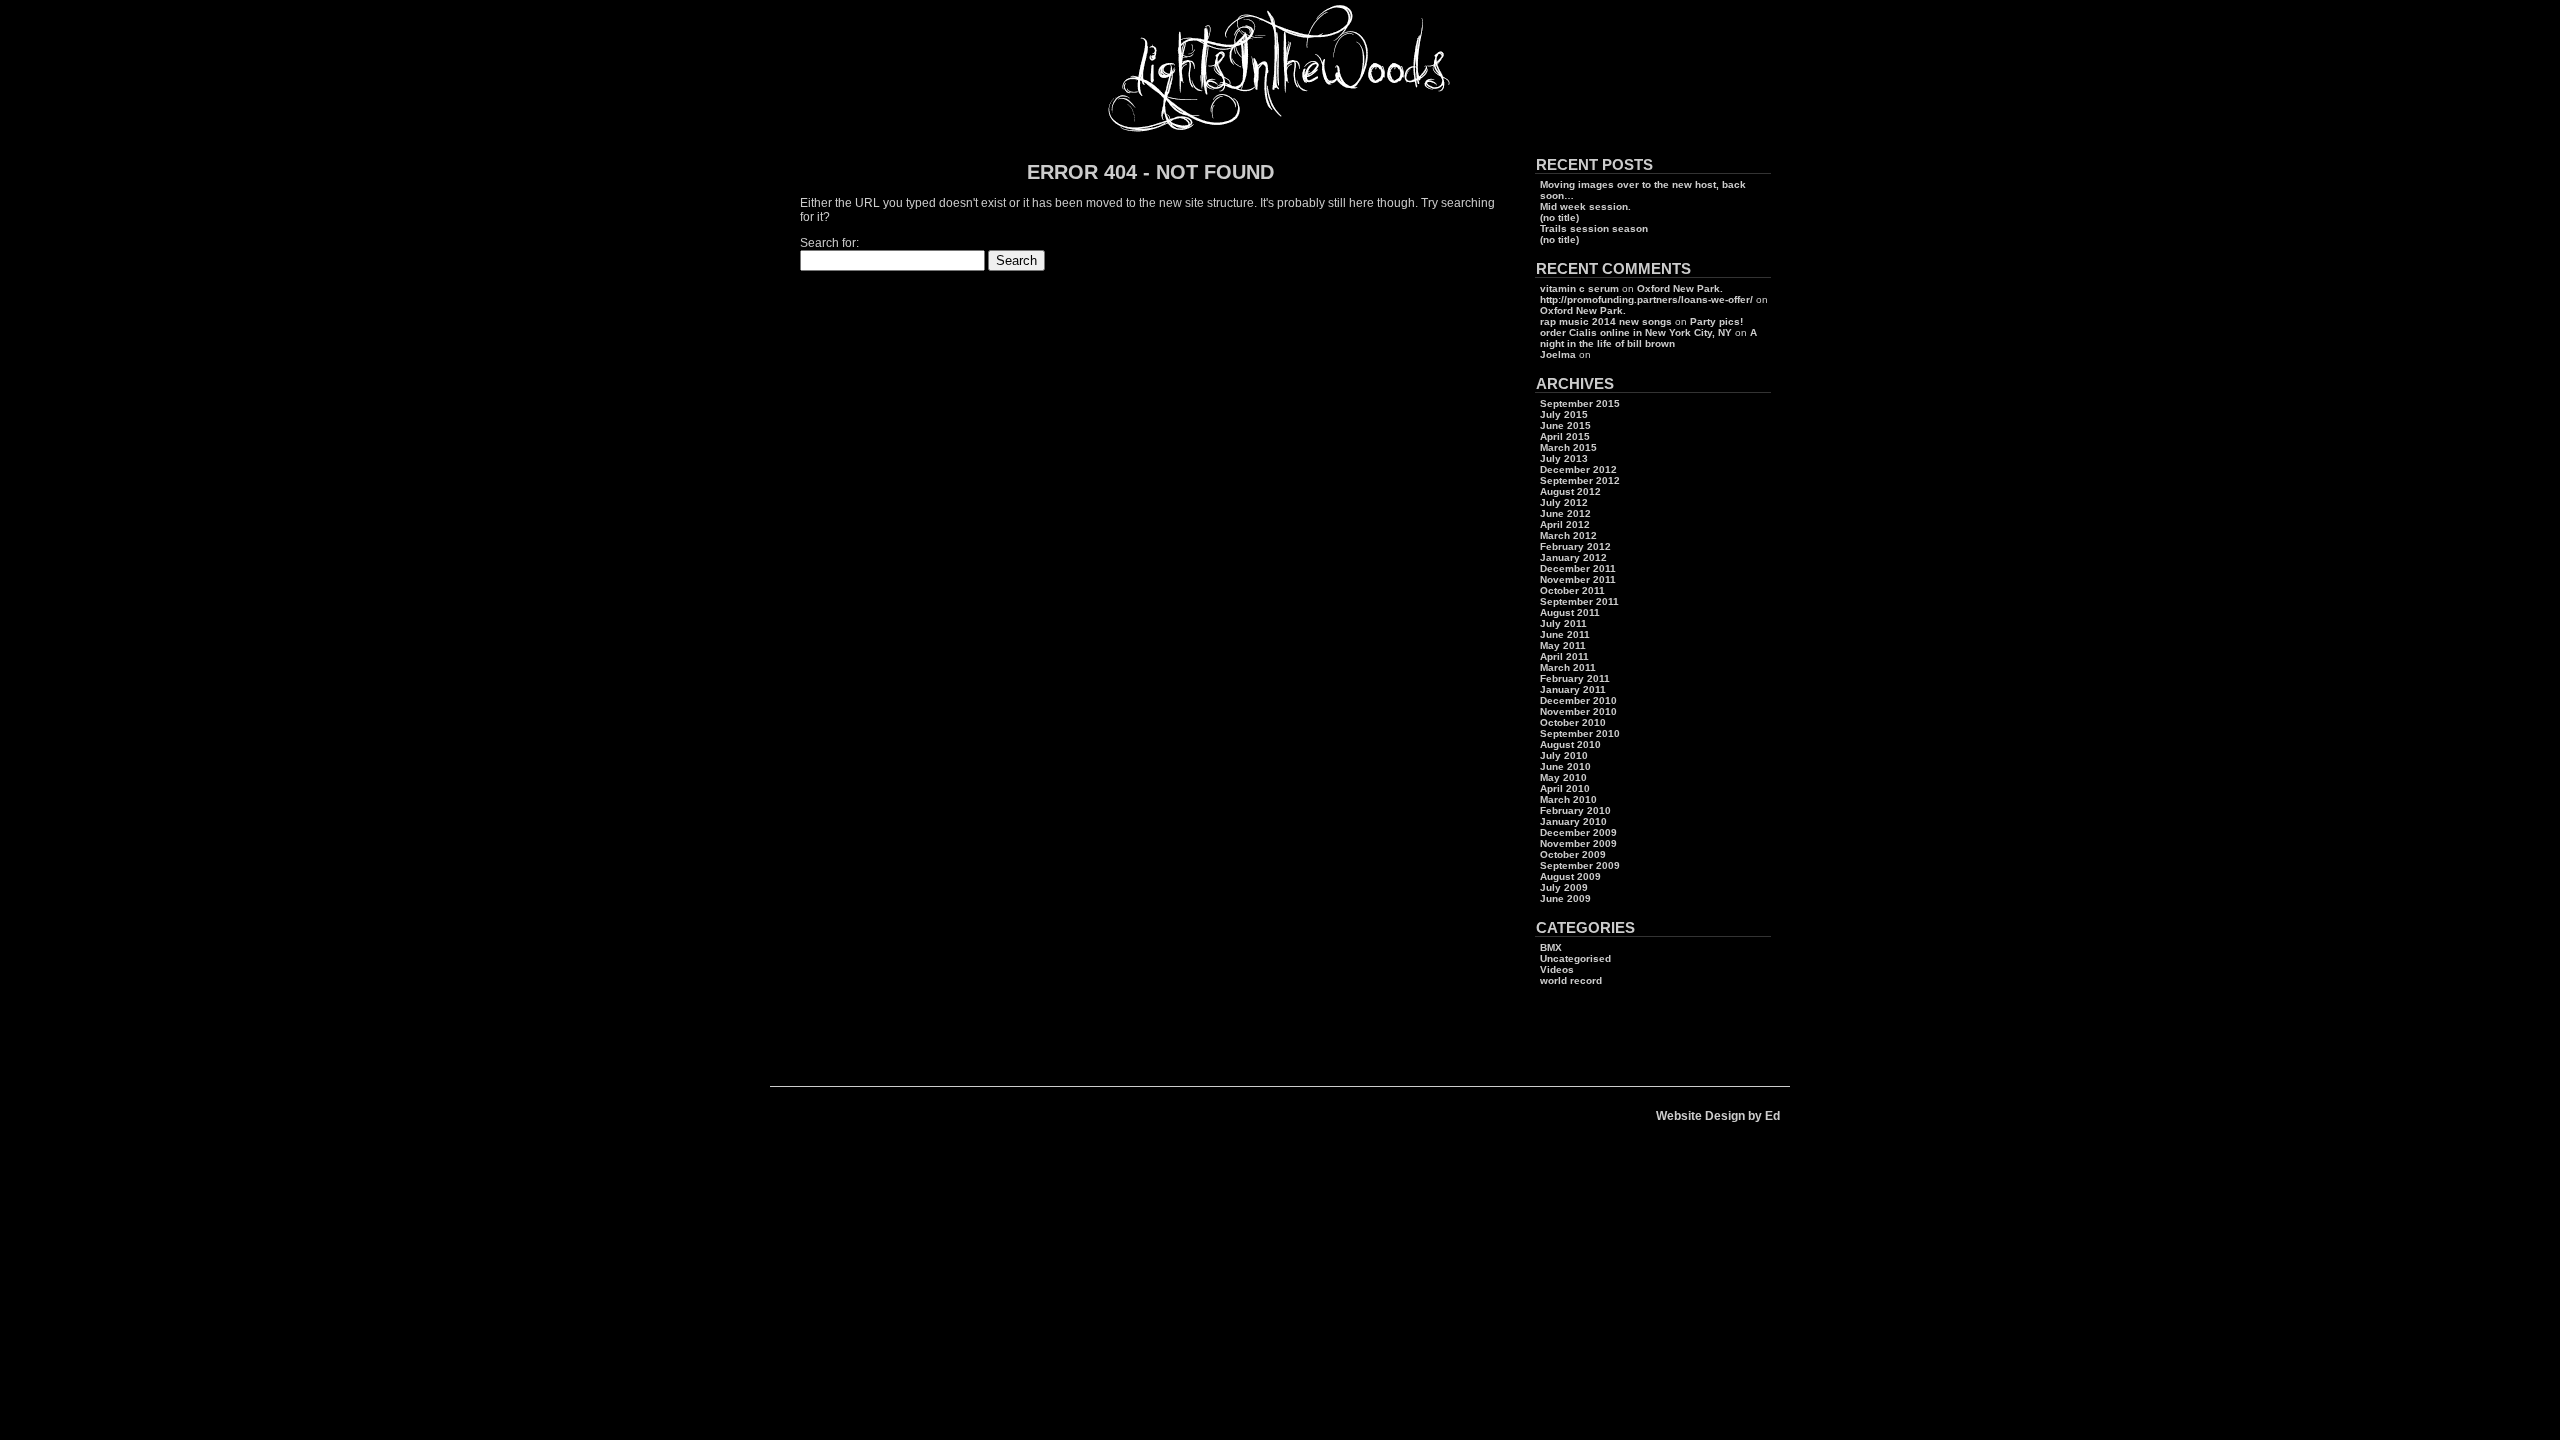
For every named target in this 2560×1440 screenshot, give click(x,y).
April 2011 (1564, 656)
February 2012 (1575, 546)
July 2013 (1564, 458)
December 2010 (1578, 700)
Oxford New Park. (1680, 288)
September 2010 (1580, 733)
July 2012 (1564, 502)
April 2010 (1565, 788)
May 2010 (1563, 777)
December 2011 (1578, 568)
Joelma (1558, 354)
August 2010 (1570, 744)
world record (1571, 980)
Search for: (829, 243)
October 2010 (1573, 722)
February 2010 (1575, 810)
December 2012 (1578, 469)
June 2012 (1565, 513)
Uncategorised (1575, 958)
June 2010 (1565, 766)
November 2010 (1578, 711)
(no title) (1559, 217)
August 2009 (1570, 876)
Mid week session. (1585, 206)
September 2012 (1580, 480)
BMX (1551, 947)
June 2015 (1565, 425)
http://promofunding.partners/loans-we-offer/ (1646, 299)
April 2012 (1565, 524)
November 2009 (1578, 843)
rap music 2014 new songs (1606, 321)
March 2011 (1568, 667)
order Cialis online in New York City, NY (1636, 332)
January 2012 (1573, 557)
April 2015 (1565, 436)
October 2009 (1573, 854)
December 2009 (1578, 832)
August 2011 (1570, 612)
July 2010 (1564, 755)
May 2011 (1563, 645)
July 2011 (1563, 623)
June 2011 (1565, 634)
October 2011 (1572, 590)
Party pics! (1716, 321)
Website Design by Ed (1718, 1116)
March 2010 (1568, 799)
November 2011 (1578, 579)
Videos (1557, 969)
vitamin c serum (1579, 288)
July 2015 (1564, 414)
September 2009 (1580, 865)
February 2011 (1575, 678)
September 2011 (1579, 601)
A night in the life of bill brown (1648, 338)
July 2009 (1564, 887)
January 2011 (1573, 689)
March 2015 (1568, 447)
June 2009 (1565, 898)
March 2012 (1568, 535)
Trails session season (1594, 228)
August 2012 (1570, 491)
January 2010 (1573, 821)
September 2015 (1580, 403)
